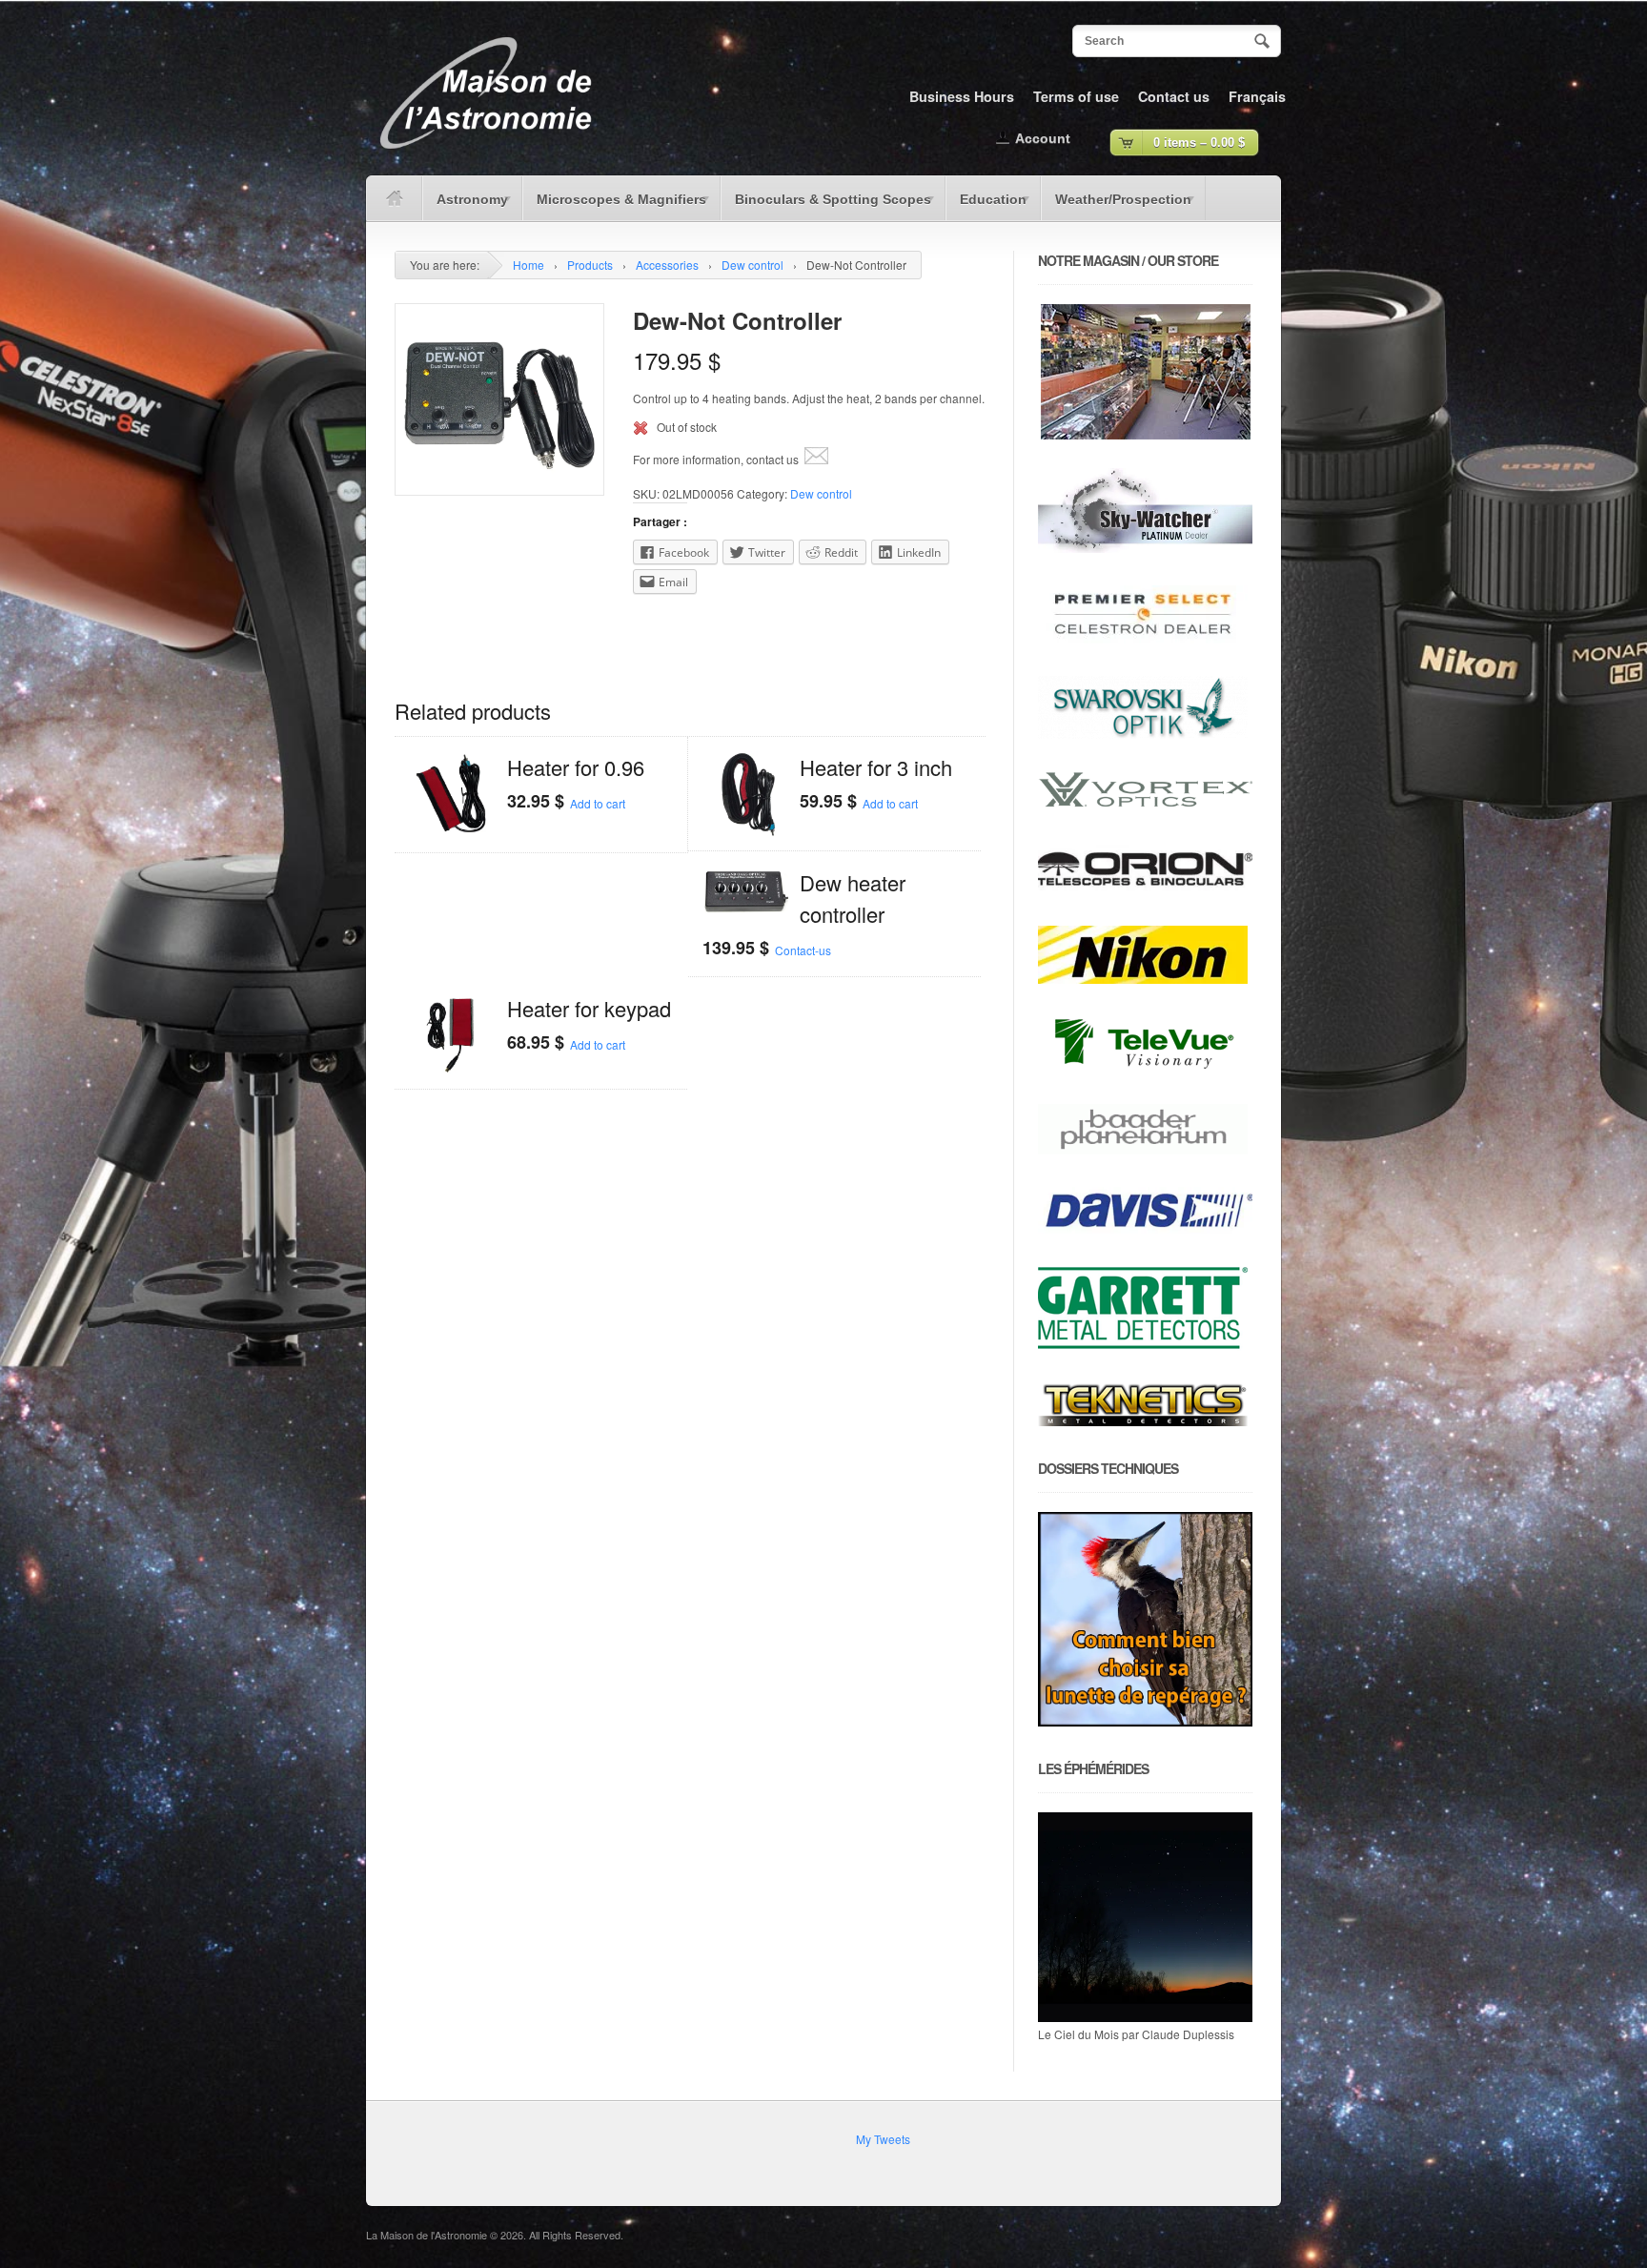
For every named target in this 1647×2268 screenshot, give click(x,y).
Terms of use (1076, 96)
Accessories (667, 265)
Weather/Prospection (1116, 206)
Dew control (752, 265)
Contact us (1174, 96)
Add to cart (598, 803)
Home (529, 265)
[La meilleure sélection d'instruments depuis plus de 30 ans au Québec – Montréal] (485, 156)
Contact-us (803, 950)
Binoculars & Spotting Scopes (826, 206)
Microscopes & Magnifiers (614, 206)
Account (1043, 138)
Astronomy (465, 206)
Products (590, 265)
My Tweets (883, 2139)
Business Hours (962, 96)
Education (986, 206)
